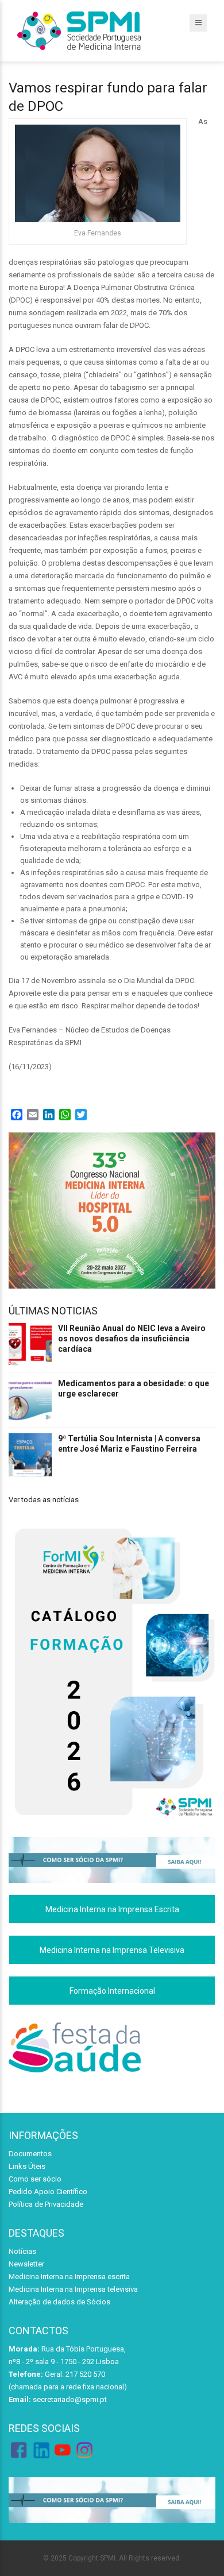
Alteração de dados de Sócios (59, 2302)
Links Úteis (27, 2166)
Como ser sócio (35, 2179)
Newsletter (26, 2264)
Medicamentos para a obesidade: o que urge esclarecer (134, 1388)
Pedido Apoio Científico (48, 2192)
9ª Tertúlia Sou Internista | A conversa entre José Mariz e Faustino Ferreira (129, 1444)
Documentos (30, 2154)
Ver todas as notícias (44, 1500)
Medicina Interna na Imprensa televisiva (73, 2289)
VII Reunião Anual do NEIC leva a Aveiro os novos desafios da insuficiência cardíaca (132, 1339)
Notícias (22, 2251)
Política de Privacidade (46, 2204)
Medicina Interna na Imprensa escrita (69, 2277)
